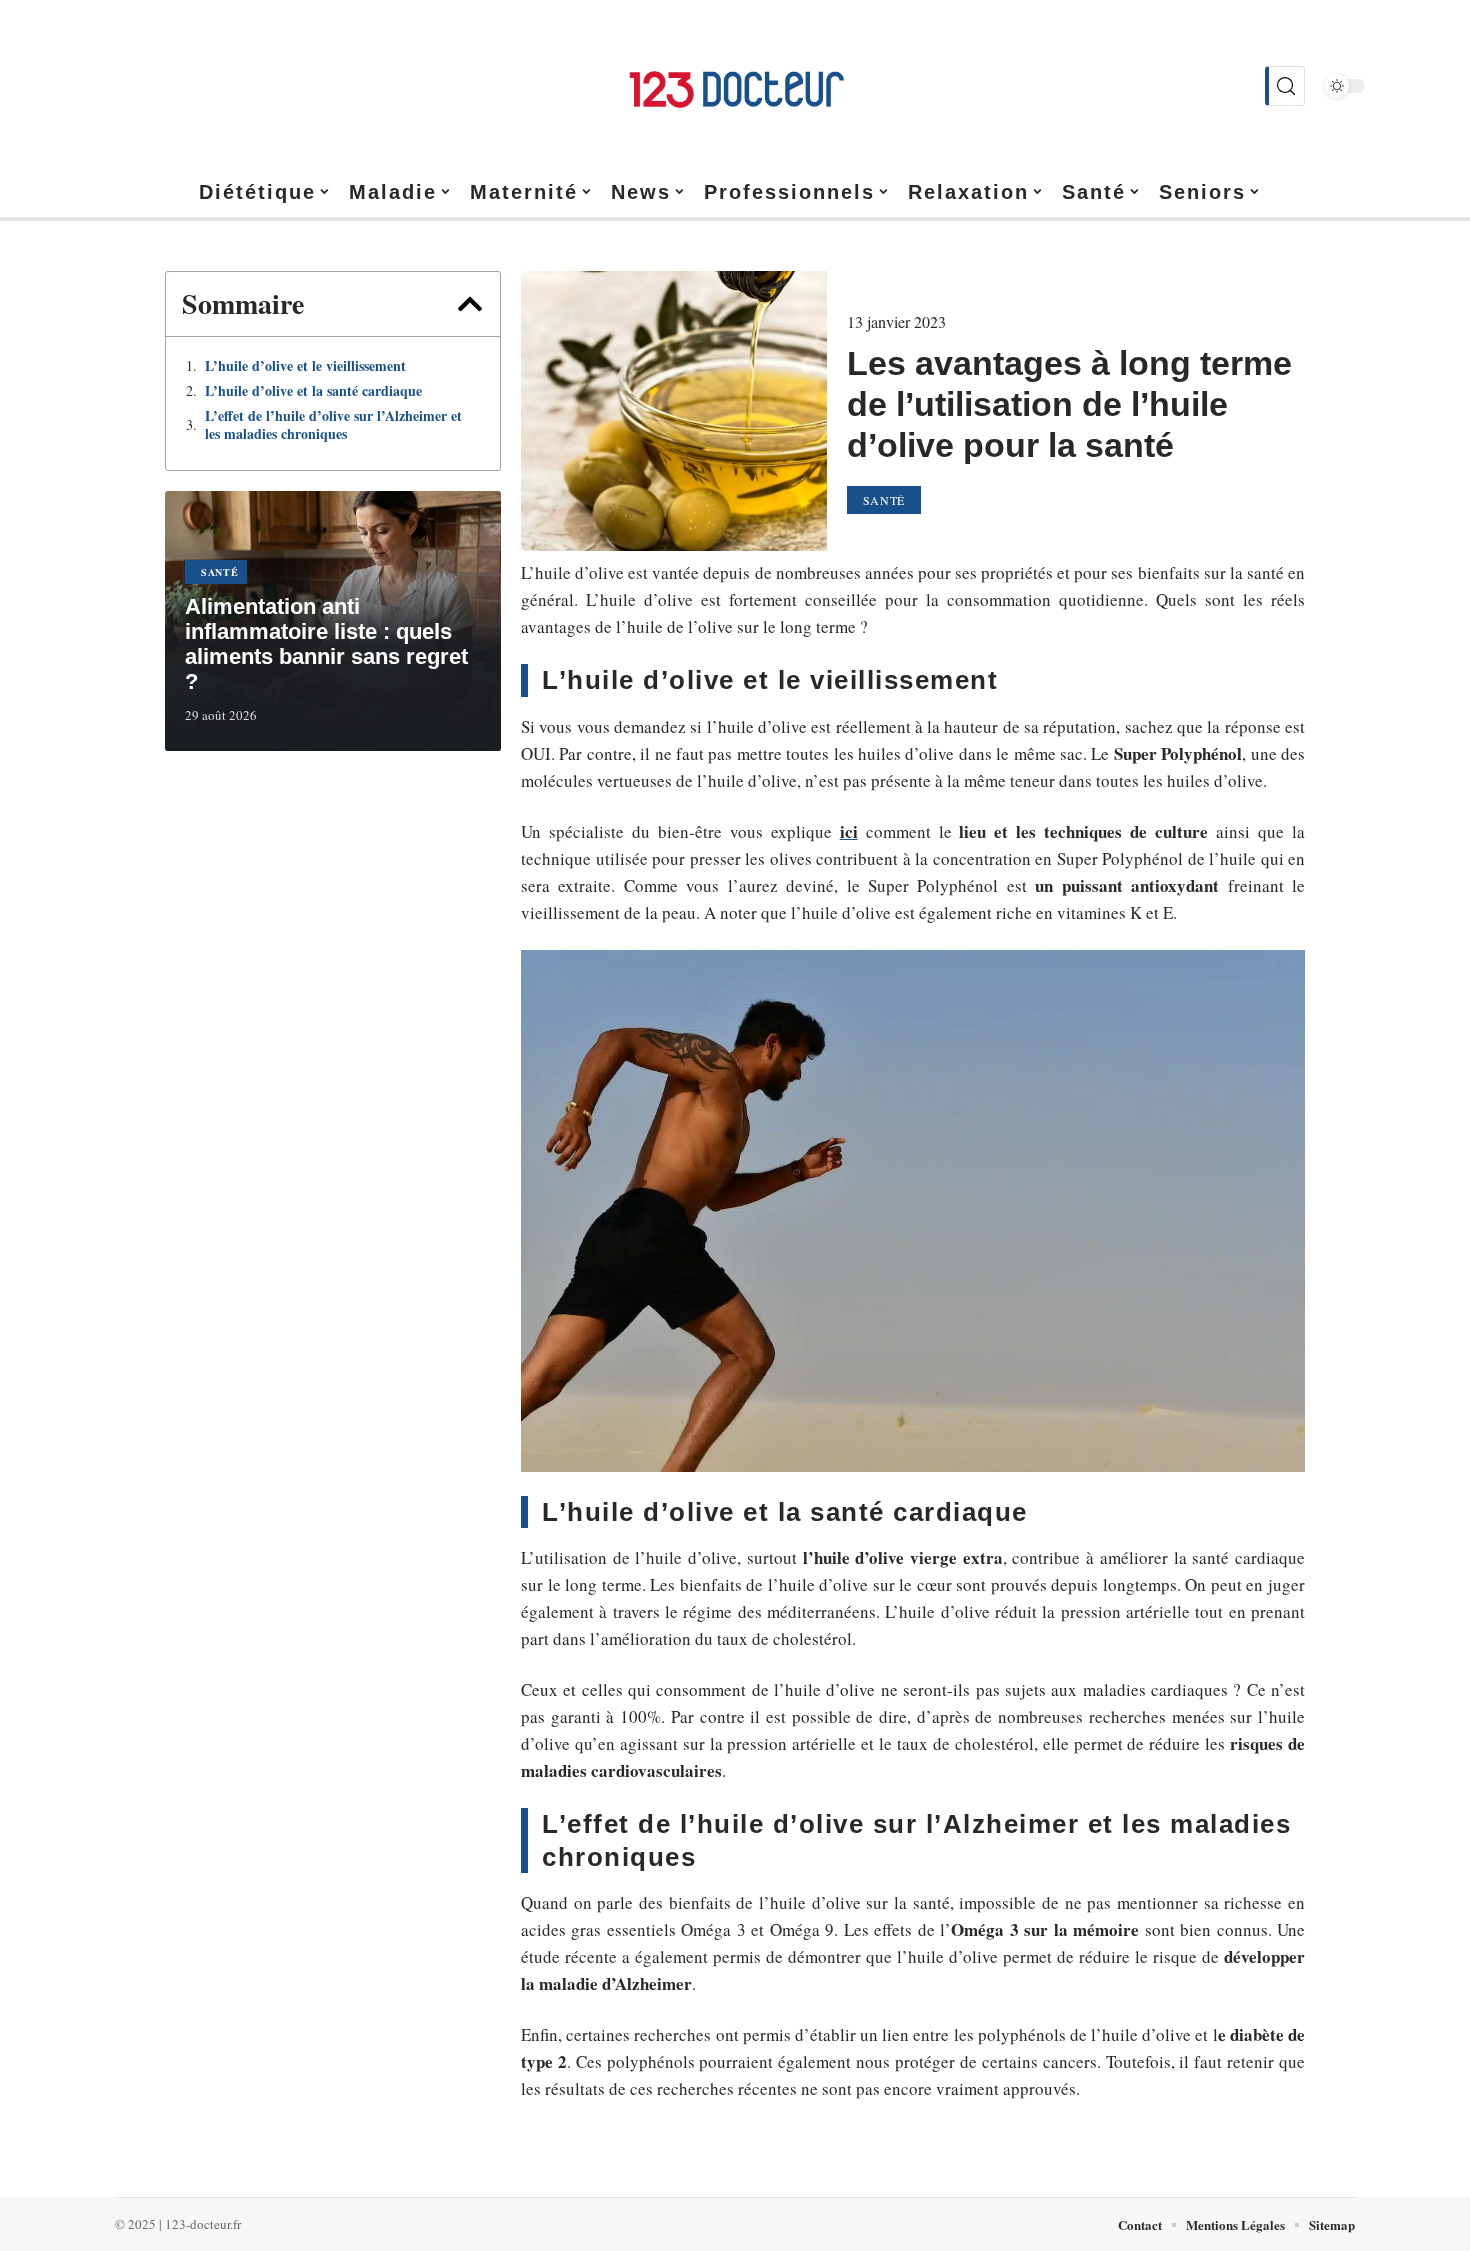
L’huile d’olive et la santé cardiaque (313, 391)
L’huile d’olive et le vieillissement (305, 366)
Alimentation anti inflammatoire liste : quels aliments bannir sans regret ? (326, 644)
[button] (470, 304)
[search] (1285, 86)
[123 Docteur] (735, 86)
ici (849, 831)
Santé (220, 572)
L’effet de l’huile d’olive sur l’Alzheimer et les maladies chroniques (333, 425)
